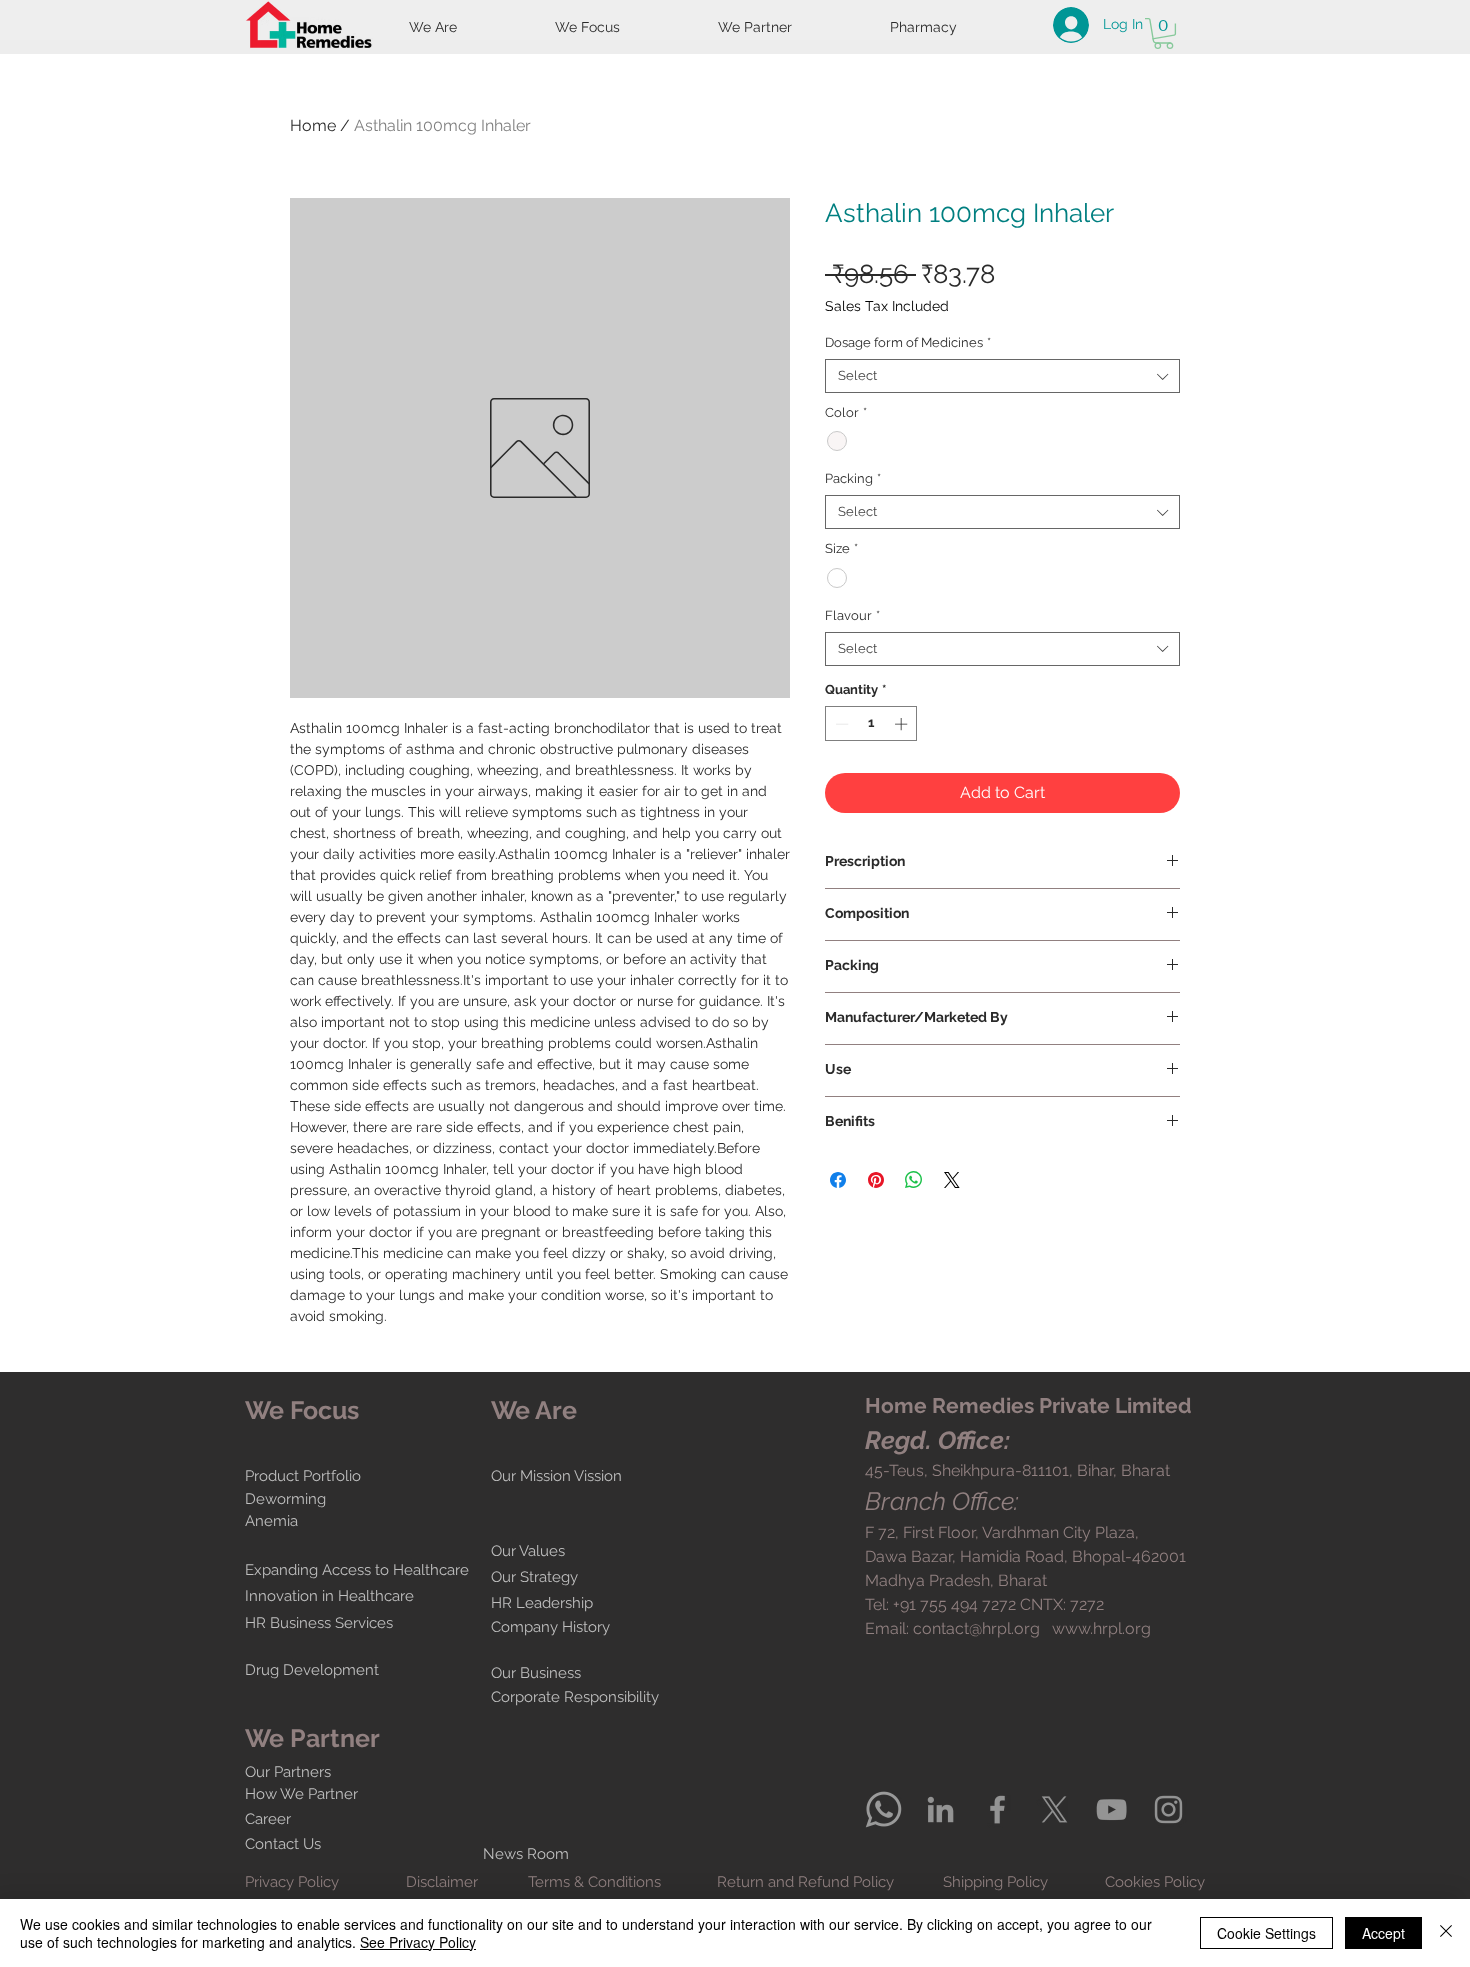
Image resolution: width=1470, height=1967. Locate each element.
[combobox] (1002, 376)
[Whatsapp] (883, 1809)
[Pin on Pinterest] (876, 1180)
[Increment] (903, 724)
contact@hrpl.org (976, 1628)
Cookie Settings (1266, 1933)
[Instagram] (1168, 1809)
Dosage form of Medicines (908, 342)
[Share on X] (952, 1180)
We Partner (312, 1738)
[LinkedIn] (940, 1809)
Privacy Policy (292, 1882)
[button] (1163, 33)
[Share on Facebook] (838, 1180)
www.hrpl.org (1101, 1628)
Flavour (852, 615)
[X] (1054, 1809)
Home (313, 125)
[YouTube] (1111, 1809)
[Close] (1446, 1933)
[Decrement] (840, 724)
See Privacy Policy (418, 1942)
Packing (853, 478)
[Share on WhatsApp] (914, 1180)
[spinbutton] (871, 724)
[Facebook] (997, 1809)
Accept (1383, 1933)
